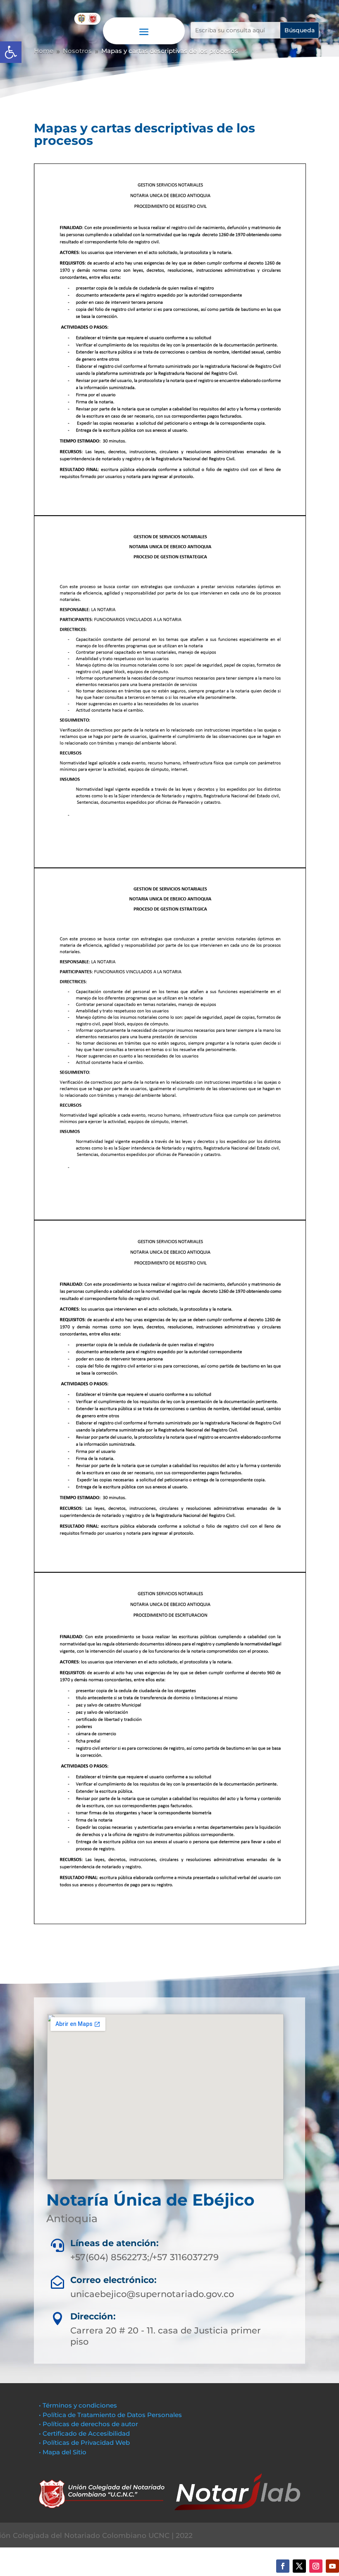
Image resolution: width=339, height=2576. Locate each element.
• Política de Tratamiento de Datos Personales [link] (110, 2415)
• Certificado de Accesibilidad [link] (84, 2433)
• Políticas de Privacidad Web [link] (84, 2443)
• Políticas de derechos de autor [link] (88, 2424)
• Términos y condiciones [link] (78, 2405)
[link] (11, 52)
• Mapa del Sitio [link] (63, 2452)
